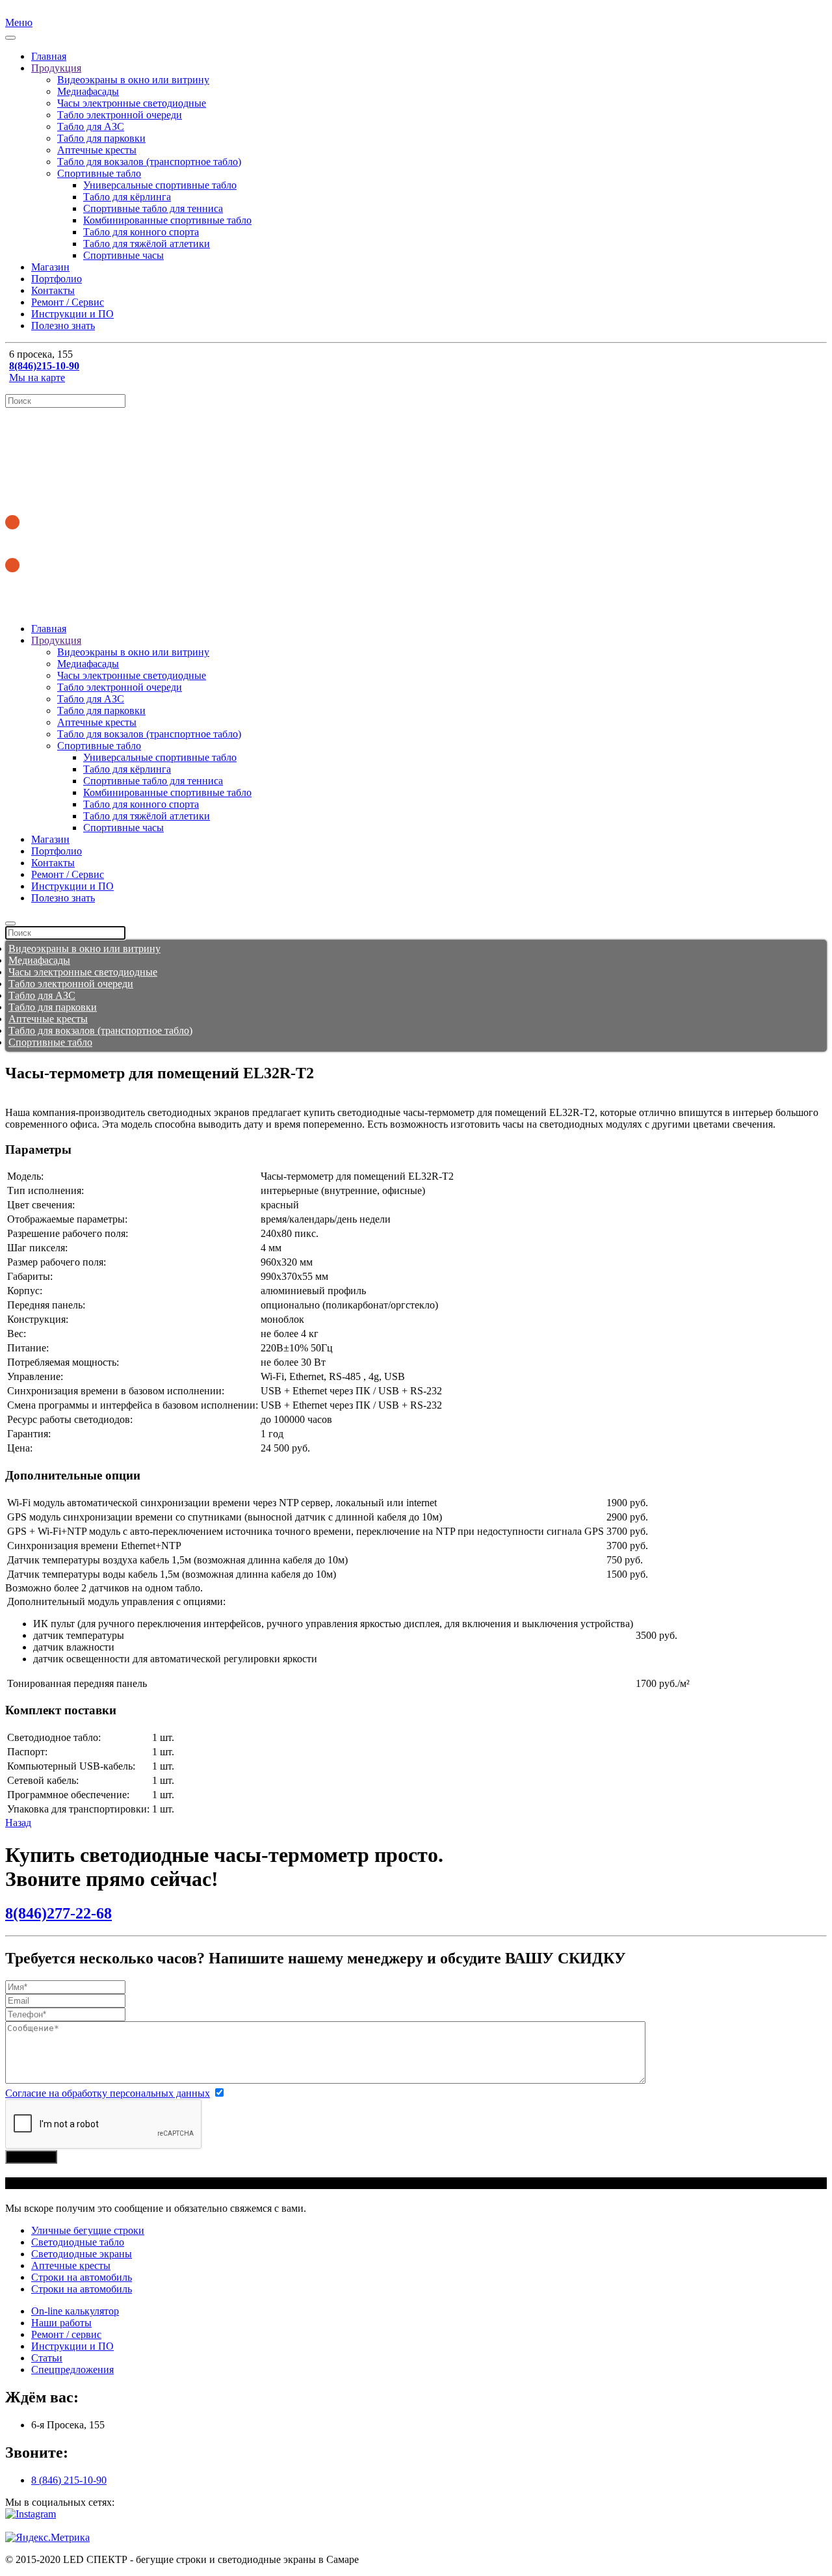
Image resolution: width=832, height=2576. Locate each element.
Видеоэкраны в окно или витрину (133, 80)
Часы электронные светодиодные (132, 103)
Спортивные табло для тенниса (153, 208)
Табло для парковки (101, 138)
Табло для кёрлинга (127, 197)
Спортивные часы (123, 255)
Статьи (47, 2358)
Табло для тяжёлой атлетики (147, 244)
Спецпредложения (72, 2370)
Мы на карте (37, 378)
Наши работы (61, 2323)
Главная (49, 56)
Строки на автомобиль (82, 2277)
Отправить (31, 2157)
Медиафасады (88, 91)
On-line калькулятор (75, 2311)
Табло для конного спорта (141, 232)
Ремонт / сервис (66, 2334)
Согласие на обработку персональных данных (108, 2093)
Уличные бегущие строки (88, 2230)
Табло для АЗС (91, 126)
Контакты (53, 290)
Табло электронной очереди (120, 115)
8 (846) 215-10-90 (69, 2480)
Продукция (56, 68)
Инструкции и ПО (72, 314)
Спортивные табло (99, 173)
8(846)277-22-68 (58, 1913)
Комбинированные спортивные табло (167, 220)
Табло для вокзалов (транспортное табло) (149, 162)
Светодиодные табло (78, 2242)
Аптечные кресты (97, 150)
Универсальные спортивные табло (160, 185)
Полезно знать (63, 325)
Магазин (50, 267)
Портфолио (57, 279)
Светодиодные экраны (82, 2254)
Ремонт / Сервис (68, 302)
